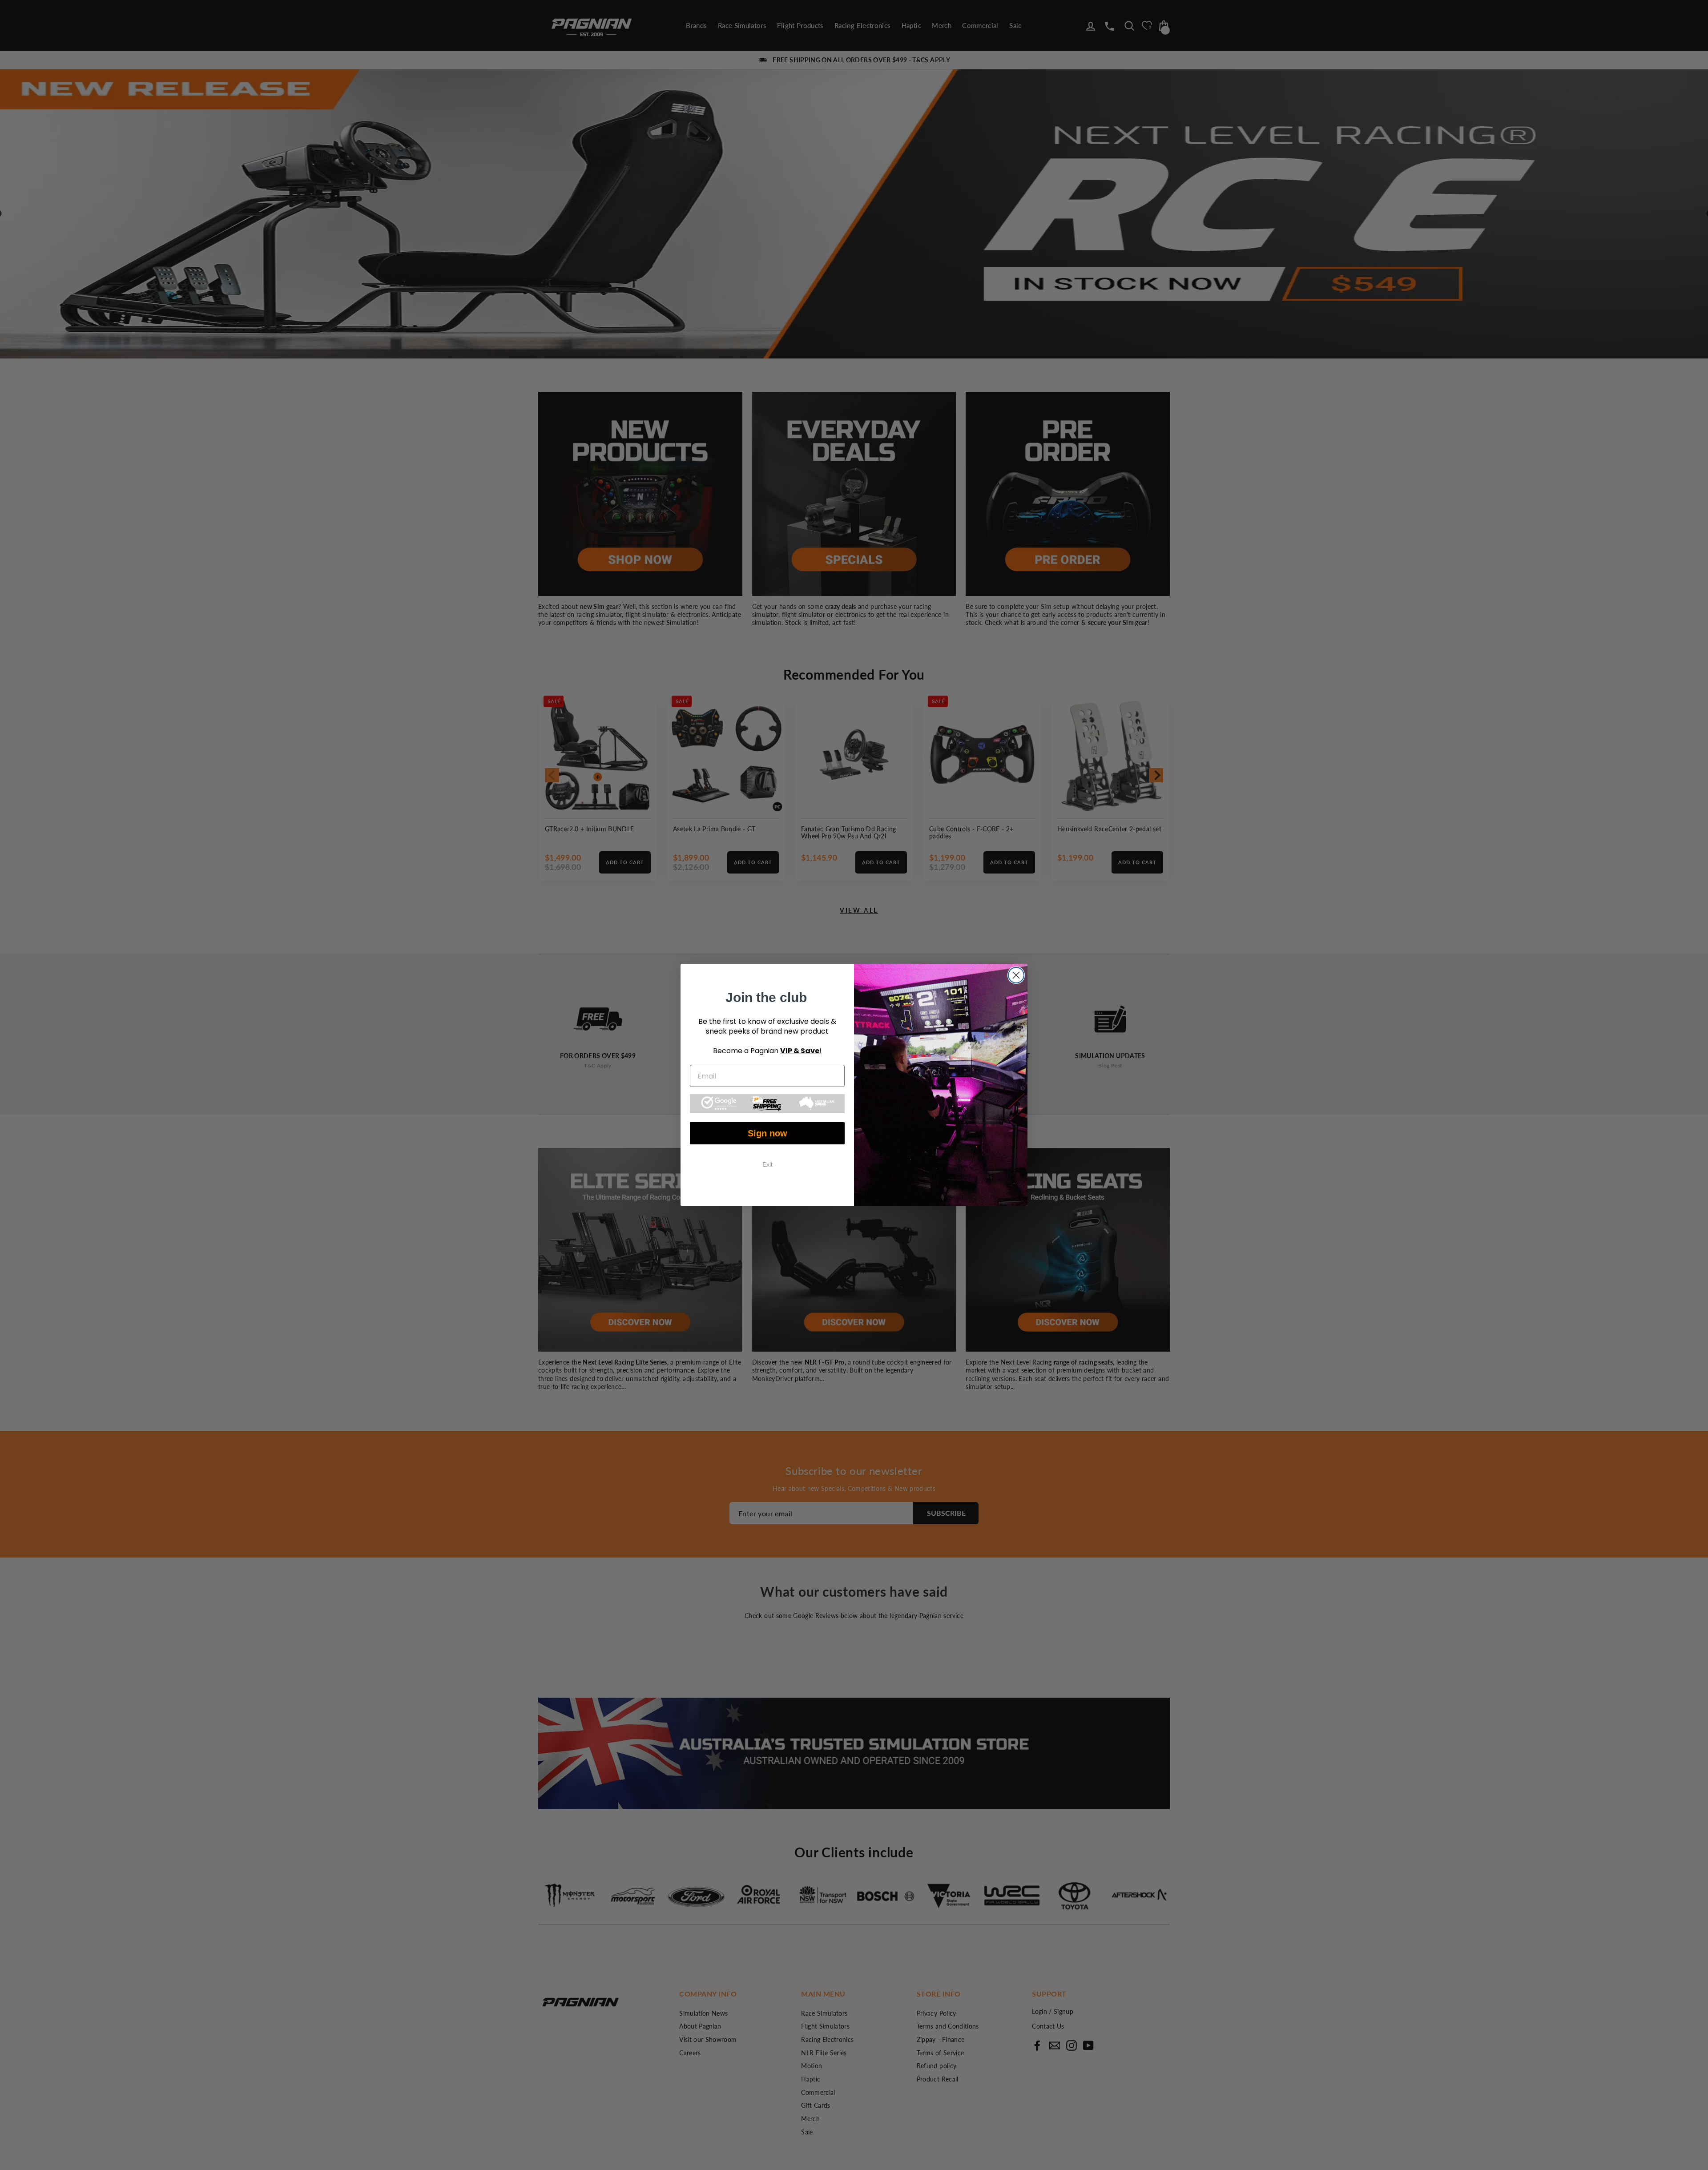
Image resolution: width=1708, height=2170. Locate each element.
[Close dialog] (1016, 975)
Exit (767, 1164)
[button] (767, 1103)
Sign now (767, 1133)
